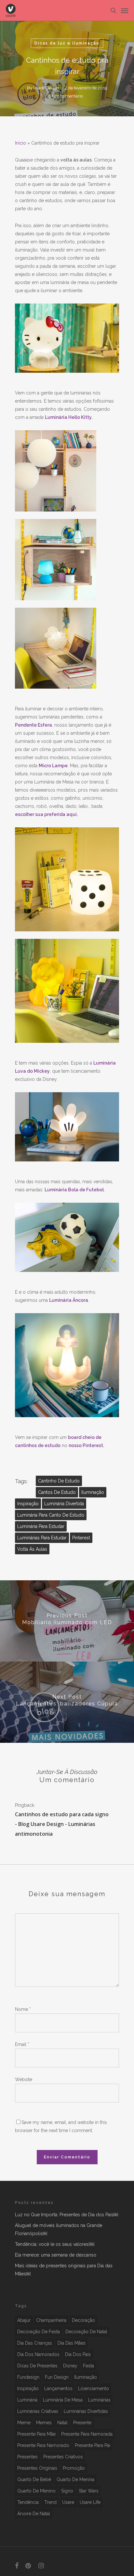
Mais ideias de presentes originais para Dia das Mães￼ (64, 2270)
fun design (57, 2377)
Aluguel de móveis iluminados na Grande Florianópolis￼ (59, 2229)
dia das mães (72, 2343)
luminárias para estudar (42, 1538)
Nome (23, 2009)
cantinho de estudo (59, 1481)
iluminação (93, 1492)
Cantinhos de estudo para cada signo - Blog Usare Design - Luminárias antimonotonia (62, 1824)
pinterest (81, 1538)
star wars (89, 2491)
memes (44, 2423)
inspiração (28, 1504)
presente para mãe (36, 2434)
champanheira (51, 2320)
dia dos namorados (38, 2354)
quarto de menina (75, 2479)
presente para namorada (87, 2434)
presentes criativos (63, 2457)
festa (88, 2366)
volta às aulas (32, 1549)
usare (68, 2502)
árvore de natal (34, 2514)
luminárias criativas (38, 2411)
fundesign (28, 2377)
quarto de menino (36, 2491)
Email (22, 2044)
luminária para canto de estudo (51, 1515)
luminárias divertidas (86, 2411)
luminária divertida (64, 1504)
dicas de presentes (37, 2366)
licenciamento (94, 2388)
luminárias (99, 2400)
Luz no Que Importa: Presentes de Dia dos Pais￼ (67, 2215)
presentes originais (37, 2468)
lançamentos (58, 2388)
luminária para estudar (41, 1526)
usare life (90, 2502)
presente (82, 2423)
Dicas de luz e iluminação (67, 43)
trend (50, 2502)
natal (62, 2423)
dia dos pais (78, 2354)
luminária (27, 2400)
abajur (24, 2320)
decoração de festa (39, 2332)
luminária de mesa (63, 2400)
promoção (74, 2468)
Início (20, 143)
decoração (83, 2320)
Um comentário (67, 96)
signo (67, 2491)
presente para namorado (43, 2445)
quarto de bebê (34, 2479)
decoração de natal (86, 2332)
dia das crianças (35, 2343)
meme (24, 2423)
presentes (27, 2457)
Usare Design (46, 88)
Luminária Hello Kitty (68, 417)
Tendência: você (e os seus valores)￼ (55, 2244)
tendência (28, 2502)
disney (70, 2366)
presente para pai (93, 2445)
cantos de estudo (57, 1492)
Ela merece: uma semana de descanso (56, 2255)
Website (24, 2079)
